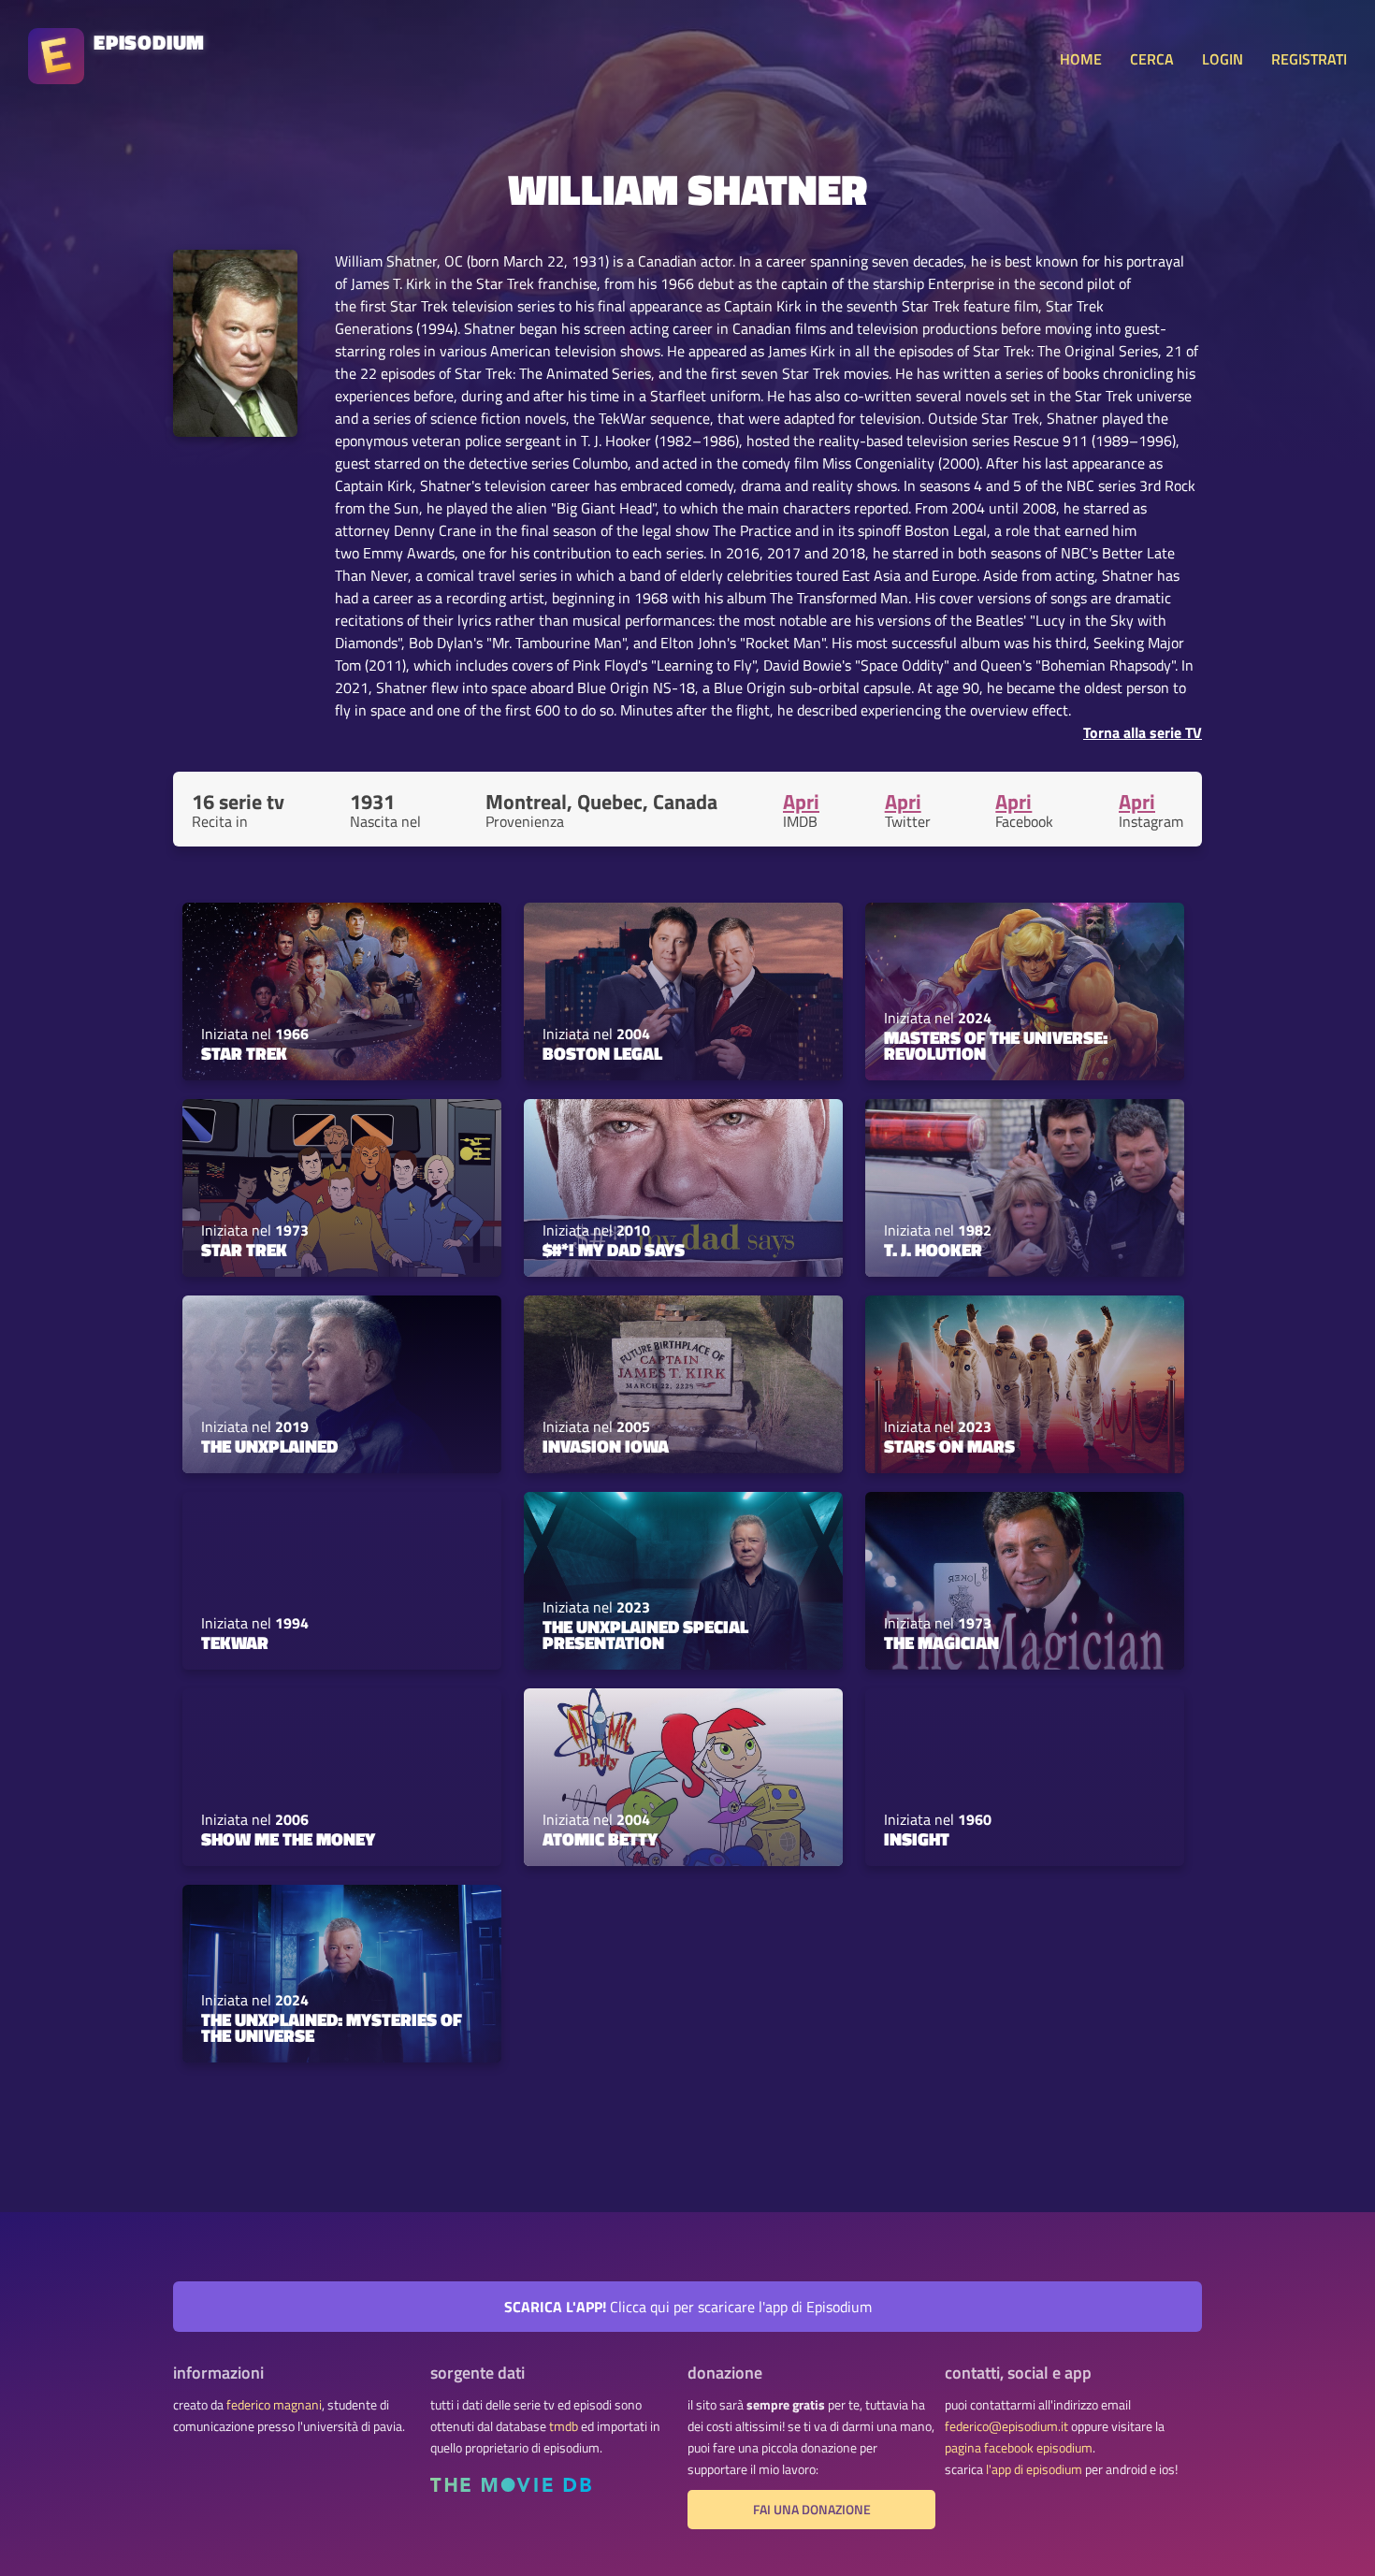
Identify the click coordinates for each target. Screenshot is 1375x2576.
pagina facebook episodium (1019, 2448)
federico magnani (274, 2405)
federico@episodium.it (1006, 2426)
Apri (801, 802)
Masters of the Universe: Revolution (996, 1045)
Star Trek (244, 1053)
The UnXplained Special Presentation (645, 1635)
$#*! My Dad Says (614, 1250)
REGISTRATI (1309, 59)
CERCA (1152, 59)
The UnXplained (269, 1446)
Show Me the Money (288, 1839)
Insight (917, 1839)
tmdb (564, 2426)
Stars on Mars (949, 1446)
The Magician (941, 1643)
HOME (1081, 59)
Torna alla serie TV (1143, 732)
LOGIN (1223, 59)
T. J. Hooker (933, 1250)
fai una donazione (812, 2510)
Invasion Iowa (606, 1446)
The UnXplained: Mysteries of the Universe (332, 2027)
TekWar (235, 1643)
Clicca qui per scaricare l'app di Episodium (688, 2307)
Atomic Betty (600, 1839)
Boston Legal (602, 1053)
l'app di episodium (1034, 2469)
